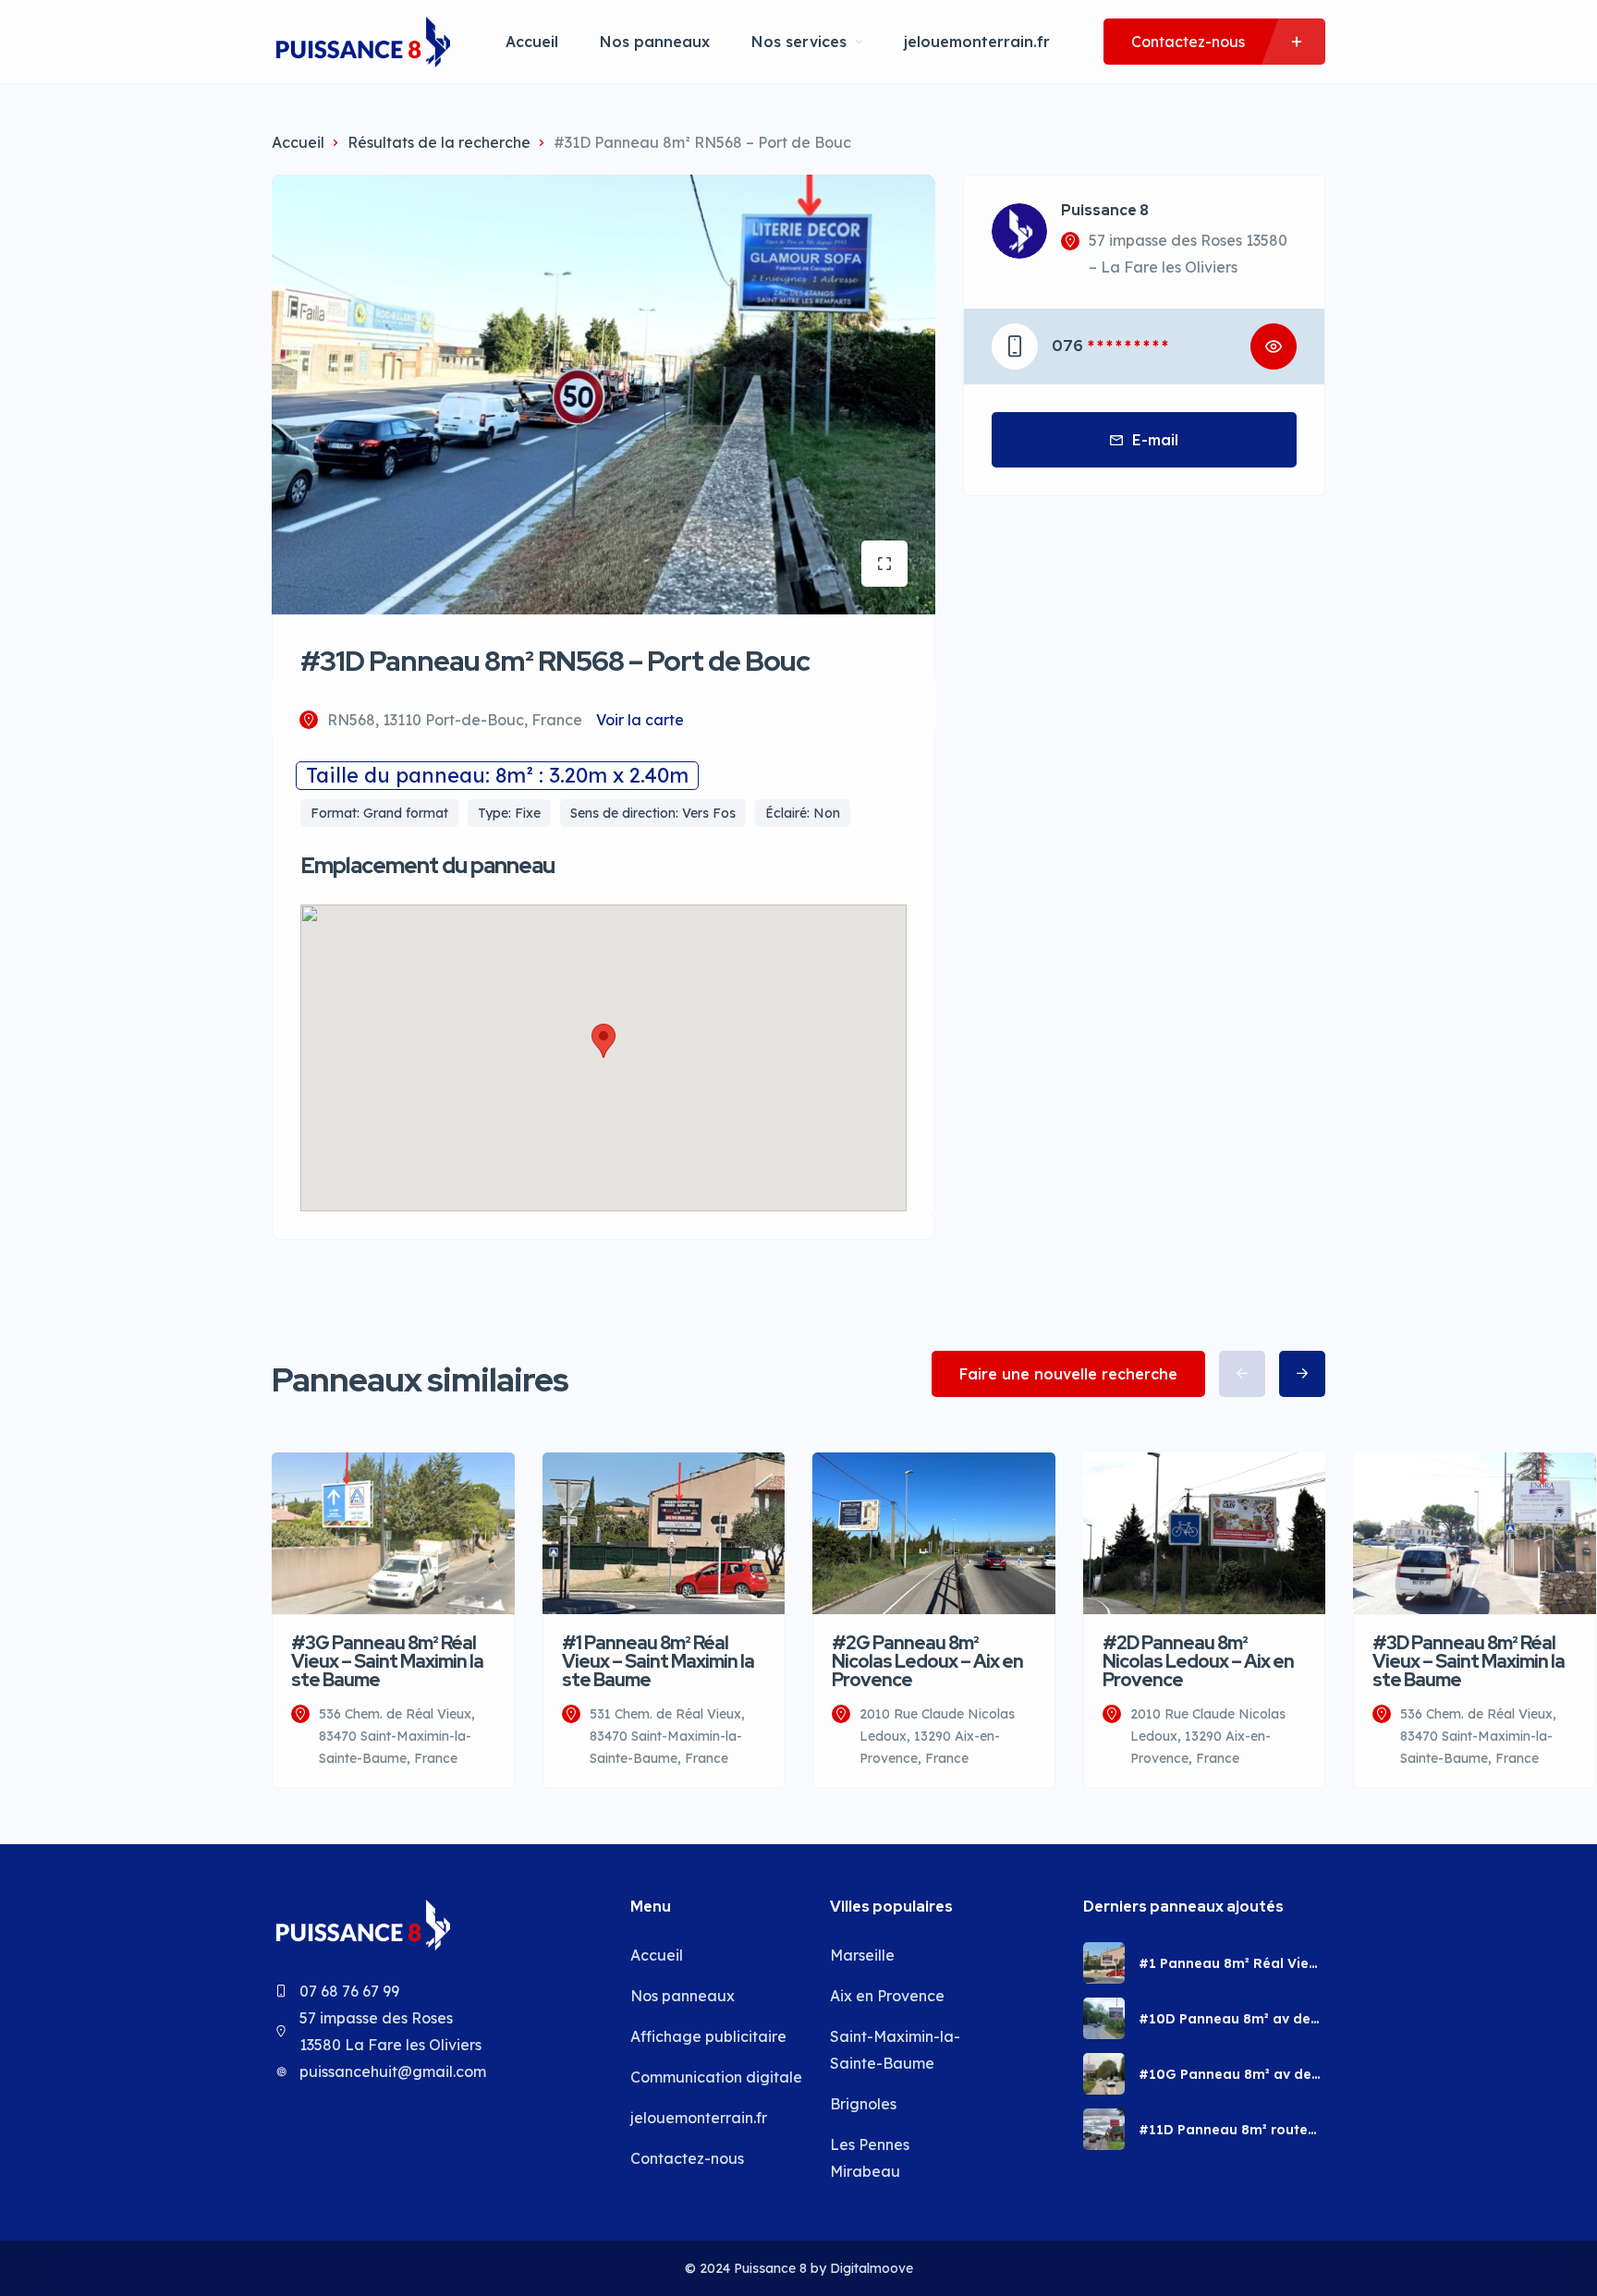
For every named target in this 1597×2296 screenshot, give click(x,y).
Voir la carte (640, 720)
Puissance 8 (1105, 211)
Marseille (862, 1955)
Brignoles (863, 2104)
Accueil (532, 42)
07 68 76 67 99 (349, 1991)
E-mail (1155, 440)
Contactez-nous (687, 2158)
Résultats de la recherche (439, 142)
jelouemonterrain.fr (977, 42)
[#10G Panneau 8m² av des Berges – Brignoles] (1104, 2074)
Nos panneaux (655, 42)
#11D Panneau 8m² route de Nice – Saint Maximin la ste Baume (1227, 2130)
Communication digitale (716, 2077)
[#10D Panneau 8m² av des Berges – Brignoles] (1104, 2018)
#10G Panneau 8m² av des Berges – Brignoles (1229, 2074)
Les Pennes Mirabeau (870, 2158)
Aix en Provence (887, 1996)
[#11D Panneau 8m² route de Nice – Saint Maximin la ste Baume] (1104, 2129)
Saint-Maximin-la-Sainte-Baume (895, 2050)
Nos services (799, 42)
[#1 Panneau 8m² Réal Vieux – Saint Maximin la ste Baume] (1104, 1963)
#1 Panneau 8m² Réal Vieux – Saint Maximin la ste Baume (1231, 1963)
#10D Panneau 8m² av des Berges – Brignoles (1228, 2019)
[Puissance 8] (361, 42)
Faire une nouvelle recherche (1068, 1374)
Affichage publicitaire (708, 2036)
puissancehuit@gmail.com (393, 2071)
